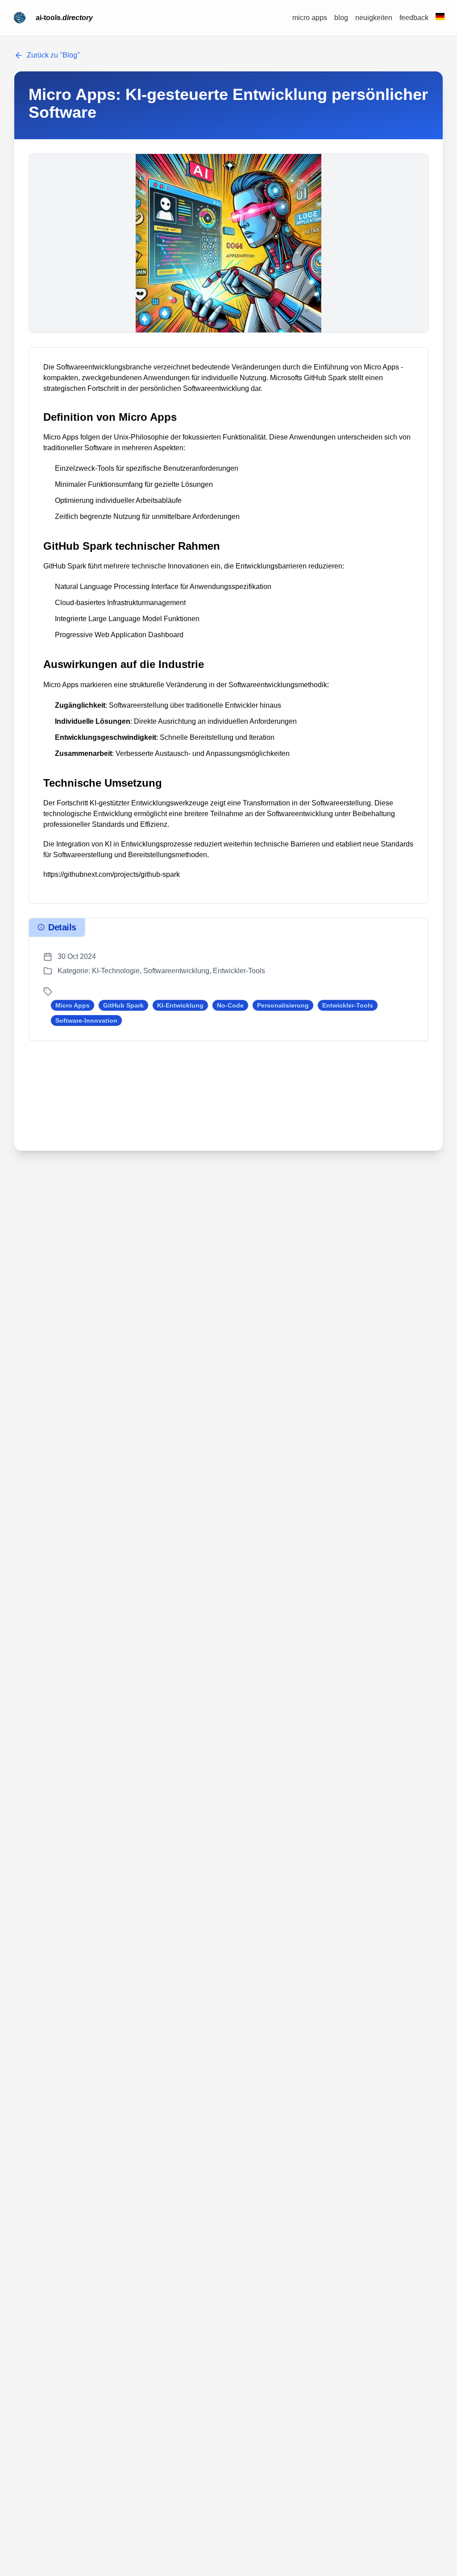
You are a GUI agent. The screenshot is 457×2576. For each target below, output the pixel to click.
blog (341, 18)
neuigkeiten (374, 18)
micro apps (310, 18)
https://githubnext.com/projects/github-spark (112, 874)
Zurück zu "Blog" (53, 55)
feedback (414, 18)
